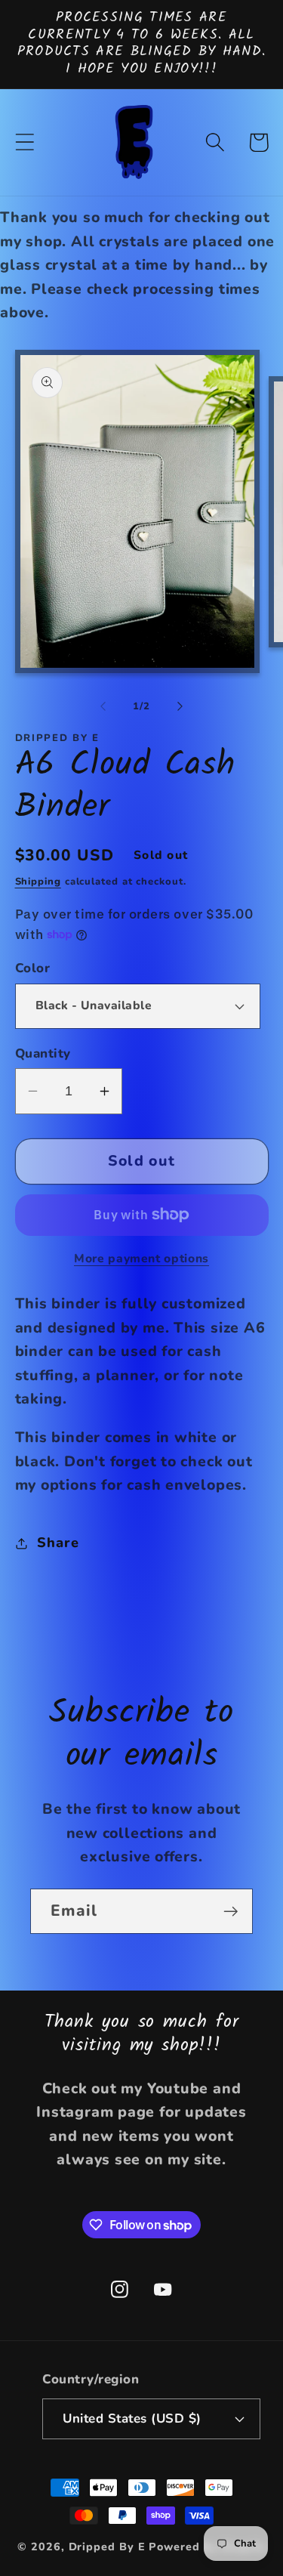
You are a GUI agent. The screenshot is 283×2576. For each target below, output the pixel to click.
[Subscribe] (231, 1912)
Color (33, 968)
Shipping (38, 882)
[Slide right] (180, 706)
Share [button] (58, 1543)
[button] (25, 142)
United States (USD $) (132, 2418)
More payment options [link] (141, 1259)
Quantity (43, 1053)
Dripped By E (107, 2547)
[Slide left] (103, 706)
